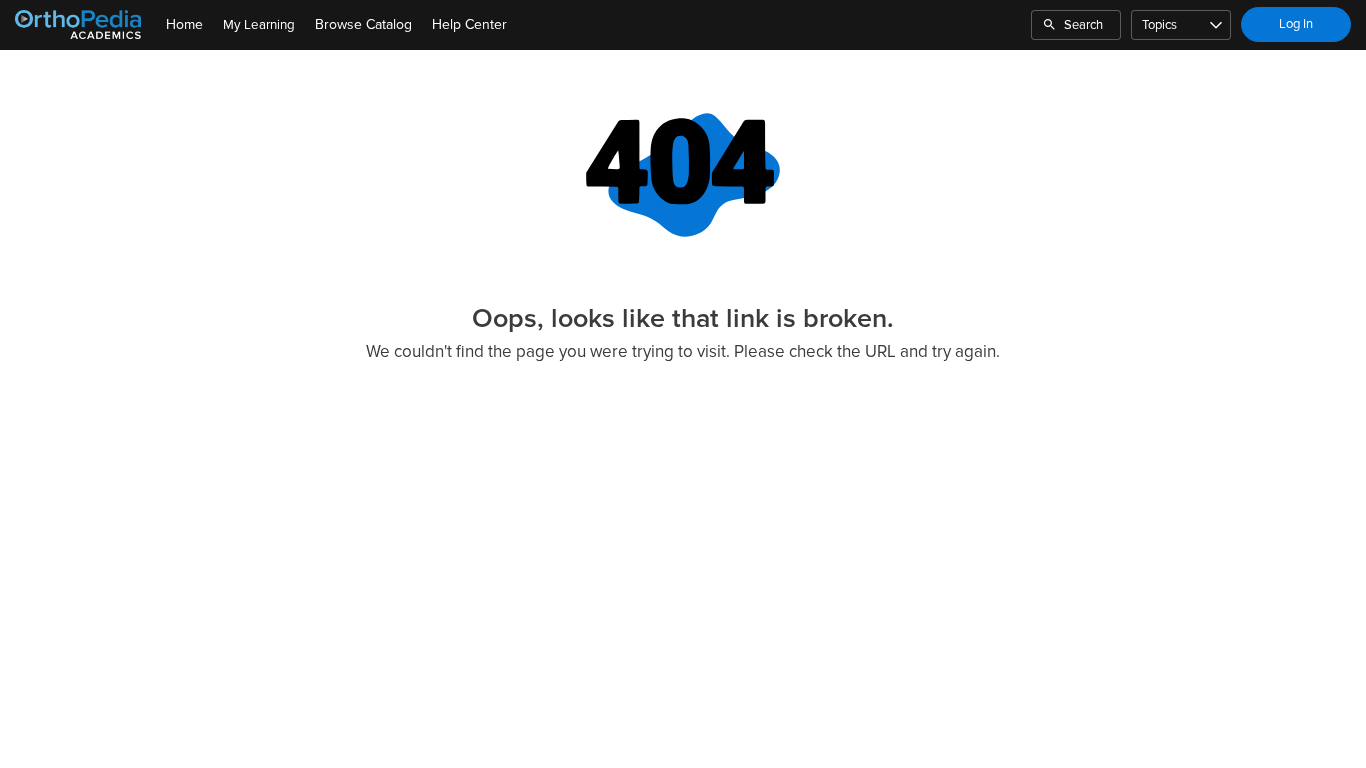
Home (184, 24)
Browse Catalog (363, 24)
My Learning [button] (259, 25)
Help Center (469, 24)
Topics (1159, 25)
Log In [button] (1296, 24)
